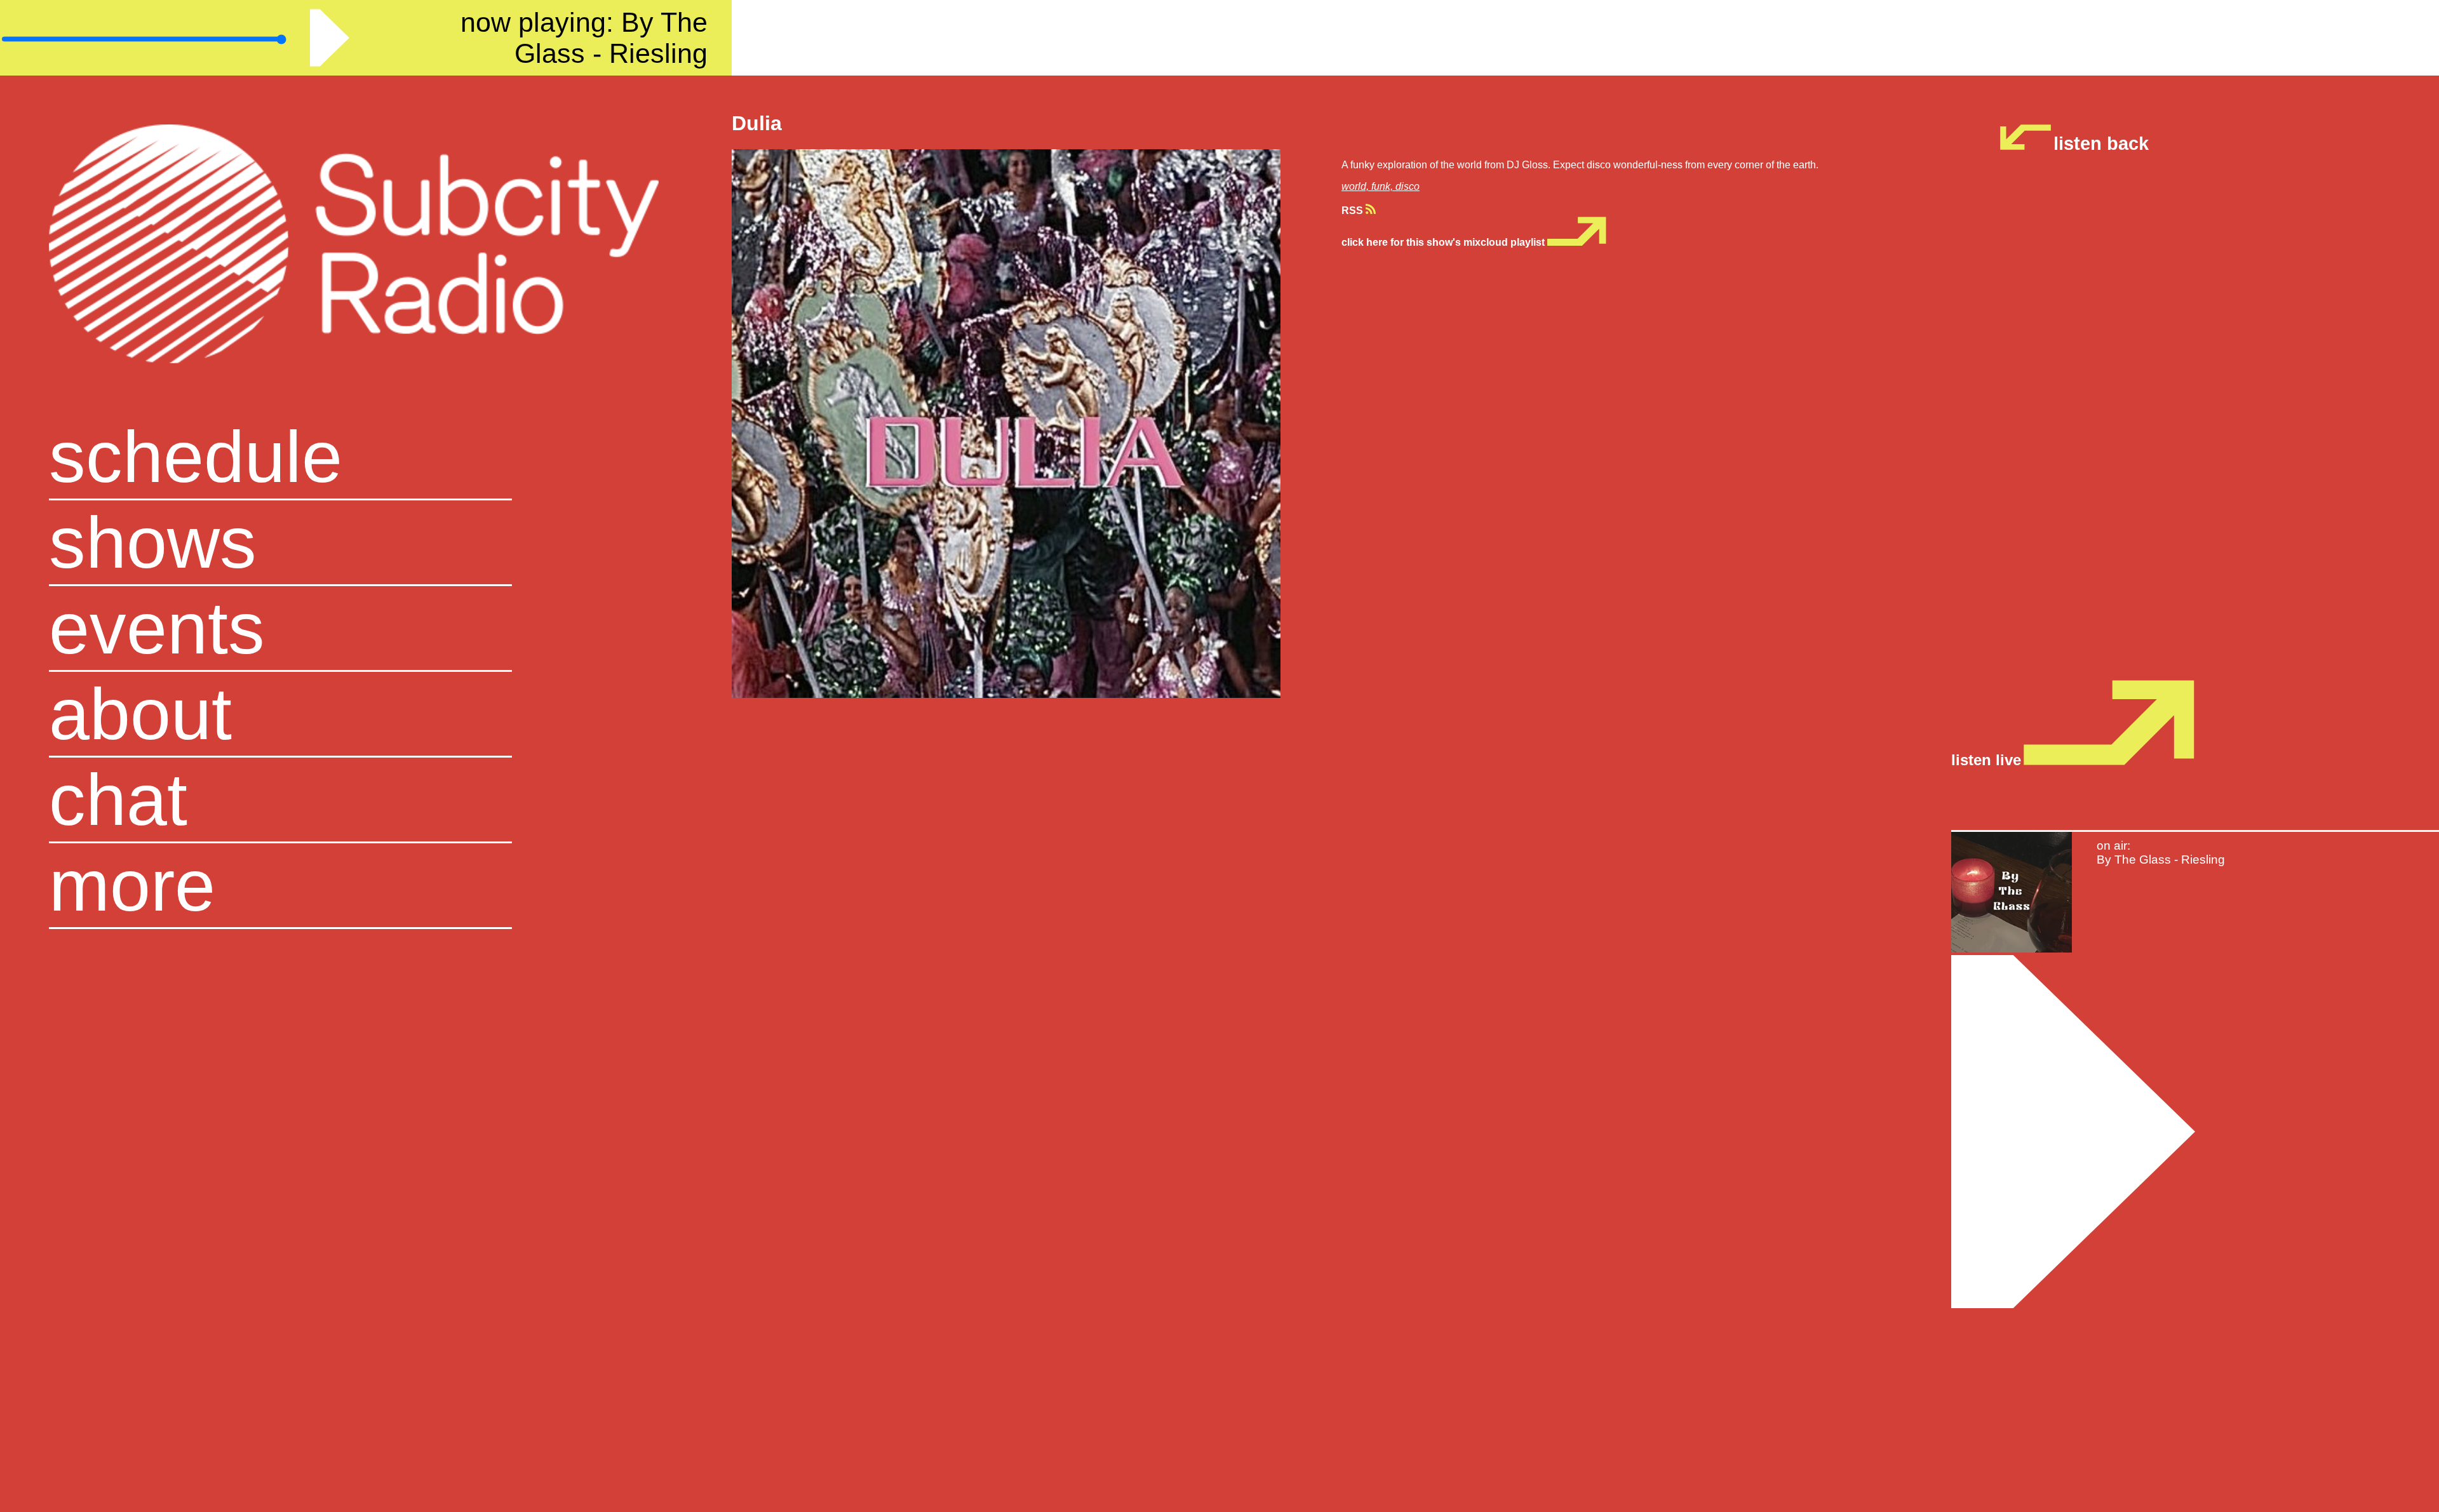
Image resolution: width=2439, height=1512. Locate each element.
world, (1356, 186)
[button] (366, 886)
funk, (1383, 186)
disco (1408, 186)
